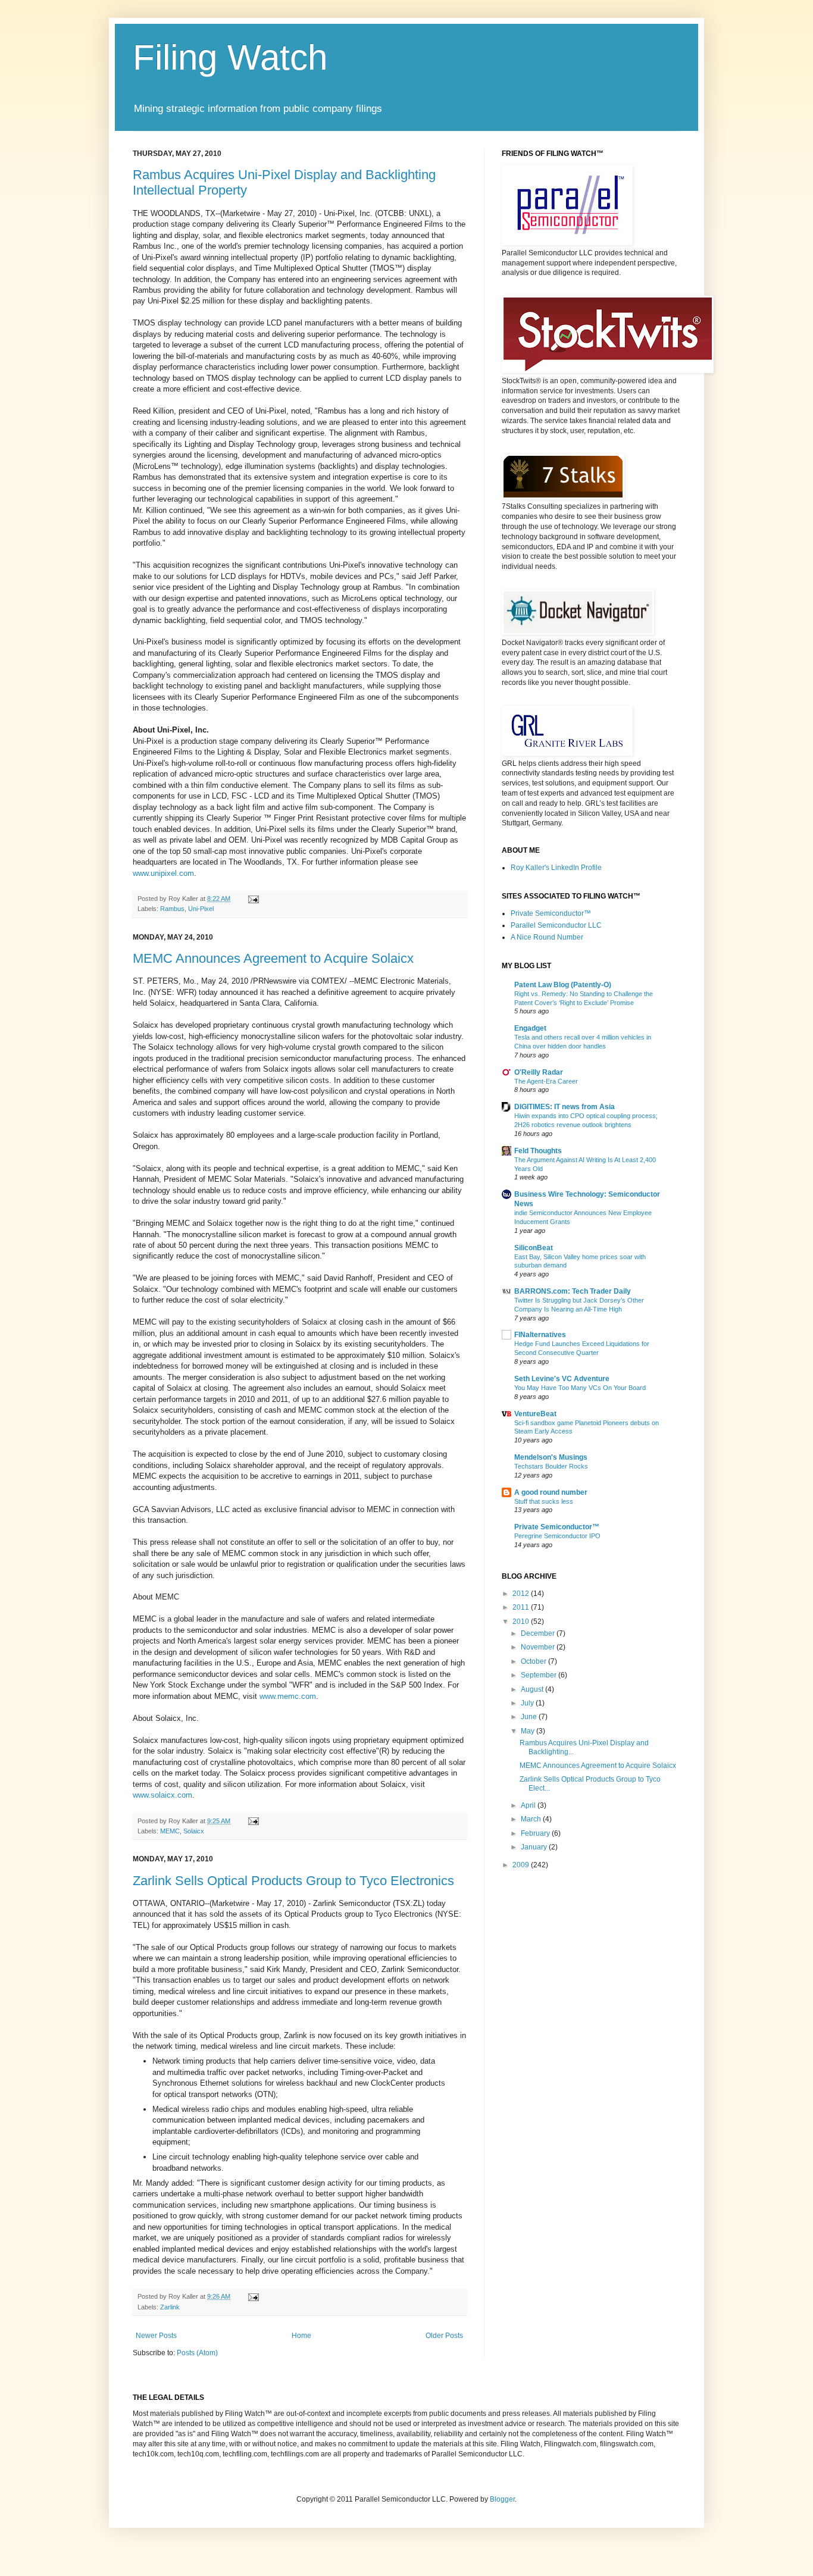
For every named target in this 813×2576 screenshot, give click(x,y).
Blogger (502, 2499)
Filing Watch (230, 57)
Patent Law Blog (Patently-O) (563, 985)
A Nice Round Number (547, 937)
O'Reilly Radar (539, 1072)
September (540, 1675)
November (539, 1647)
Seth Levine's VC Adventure (562, 1379)
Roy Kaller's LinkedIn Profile (556, 868)
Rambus (172, 909)
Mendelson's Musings (551, 1457)
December (539, 1633)
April (529, 1805)
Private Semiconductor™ (551, 913)
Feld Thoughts (538, 1151)
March (532, 1819)
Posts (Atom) (197, 2353)
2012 (522, 1594)
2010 (522, 1622)
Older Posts (444, 2336)
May (529, 1731)
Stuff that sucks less (544, 1501)
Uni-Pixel (201, 909)
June (530, 1717)
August (533, 1689)
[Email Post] (252, 899)
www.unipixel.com (163, 873)
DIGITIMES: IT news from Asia (565, 1107)
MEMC (170, 1831)
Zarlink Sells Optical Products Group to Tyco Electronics (293, 1881)
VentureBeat (535, 1414)
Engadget (530, 1028)
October (534, 1661)
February (536, 1833)
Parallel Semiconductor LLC (556, 925)
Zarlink (170, 2307)
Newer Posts (156, 2336)
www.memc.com (288, 1696)
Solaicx (194, 1831)
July (528, 1703)
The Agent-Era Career (546, 1081)
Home (301, 2336)
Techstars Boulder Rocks (551, 1466)
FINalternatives (540, 1335)
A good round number (551, 1492)
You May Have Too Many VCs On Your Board (580, 1388)
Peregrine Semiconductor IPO (557, 1536)
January (535, 1847)
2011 (522, 1607)
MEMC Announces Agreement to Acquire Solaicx (273, 958)
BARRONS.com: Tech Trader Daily (573, 1291)
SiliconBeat (534, 1248)
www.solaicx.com (162, 1795)
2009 (522, 1865)
